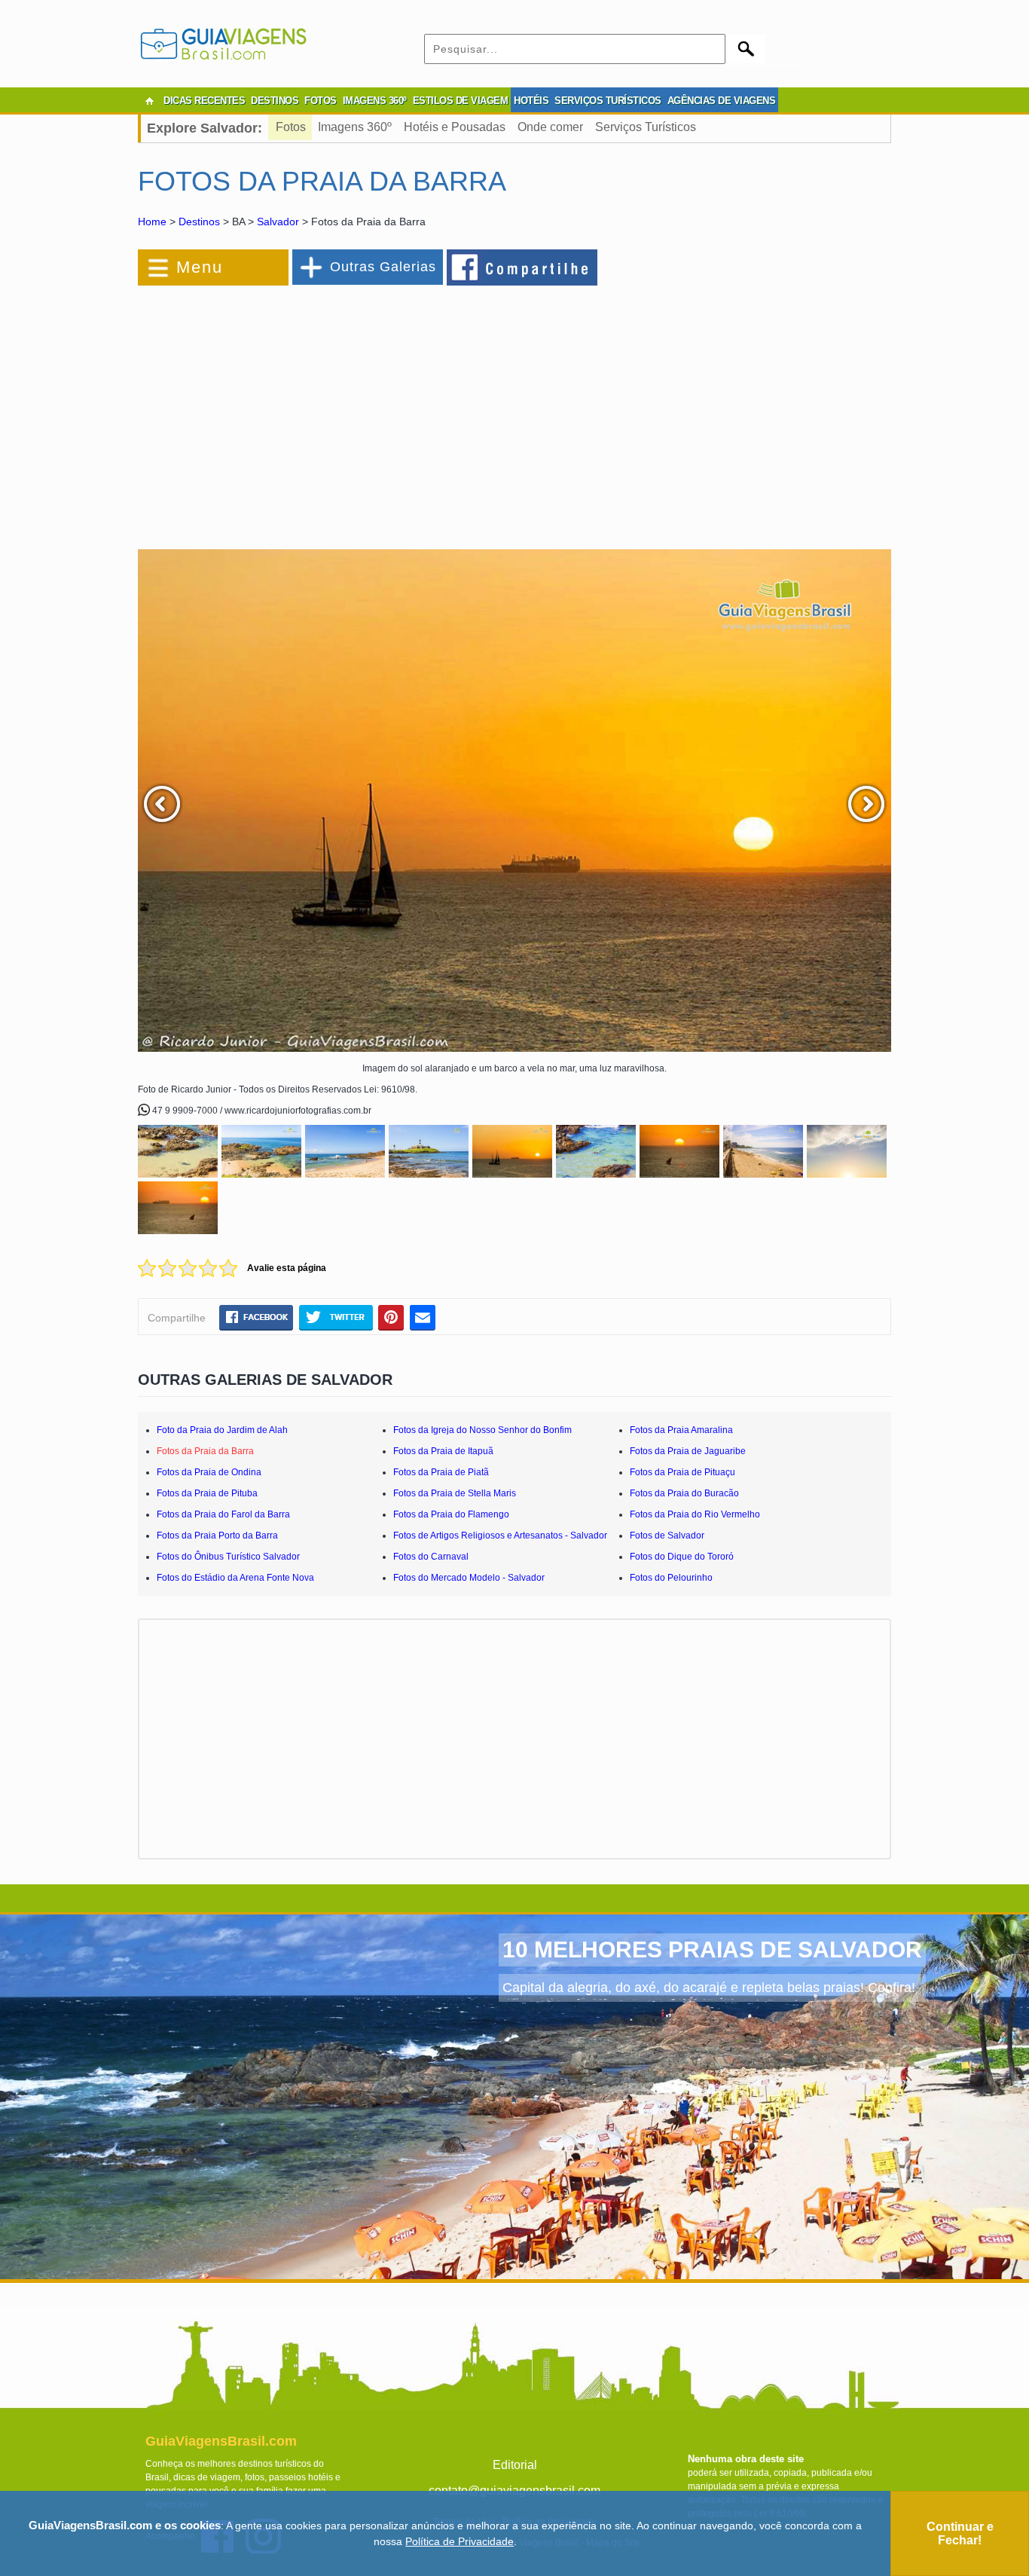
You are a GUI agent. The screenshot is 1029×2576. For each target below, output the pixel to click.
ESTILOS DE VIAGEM (461, 101)
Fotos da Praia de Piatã (441, 1472)
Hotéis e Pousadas (455, 127)
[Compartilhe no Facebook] (523, 267)
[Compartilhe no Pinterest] (391, 1317)
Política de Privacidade (460, 2541)
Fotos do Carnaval (431, 1557)
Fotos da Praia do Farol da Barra (223, 1514)
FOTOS (321, 101)
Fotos (291, 127)
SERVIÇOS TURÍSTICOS (608, 101)
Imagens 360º (355, 127)
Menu (200, 267)
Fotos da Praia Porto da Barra (217, 1536)
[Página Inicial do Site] (149, 101)
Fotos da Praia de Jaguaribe (688, 1451)
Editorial (515, 2465)
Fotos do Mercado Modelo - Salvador (469, 1578)
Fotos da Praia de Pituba (207, 1493)
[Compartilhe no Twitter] (336, 1317)
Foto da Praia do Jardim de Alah (222, 1430)
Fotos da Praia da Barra (205, 1451)
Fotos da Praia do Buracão (684, 1493)
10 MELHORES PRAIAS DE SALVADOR (712, 1950)
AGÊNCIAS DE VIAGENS (722, 101)
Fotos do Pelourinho (671, 1578)
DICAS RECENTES (204, 101)
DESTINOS (275, 101)
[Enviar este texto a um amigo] (423, 1317)
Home (152, 222)
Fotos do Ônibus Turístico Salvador (228, 1557)
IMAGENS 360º (375, 101)
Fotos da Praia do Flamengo (451, 1514)
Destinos (199, 222)
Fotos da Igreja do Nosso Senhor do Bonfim (482, 1430)
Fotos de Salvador (667, 1536)
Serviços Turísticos (646, 127)
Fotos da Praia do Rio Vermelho (695, 1514)
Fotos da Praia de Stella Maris (455, 1493)
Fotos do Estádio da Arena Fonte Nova (235, 1578)
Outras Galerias (383, 267)
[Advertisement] (302, 410)
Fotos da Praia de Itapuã (443, 1451)
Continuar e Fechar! (960, 2533)
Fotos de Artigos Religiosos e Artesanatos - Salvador (500, 1536)
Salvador (278, 222)
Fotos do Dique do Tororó (682, 1557)
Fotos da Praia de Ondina (209, 1472)
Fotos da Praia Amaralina (681, 1430)
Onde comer (550, 127)
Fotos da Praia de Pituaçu (682, 1472)
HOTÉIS (531, 101)
